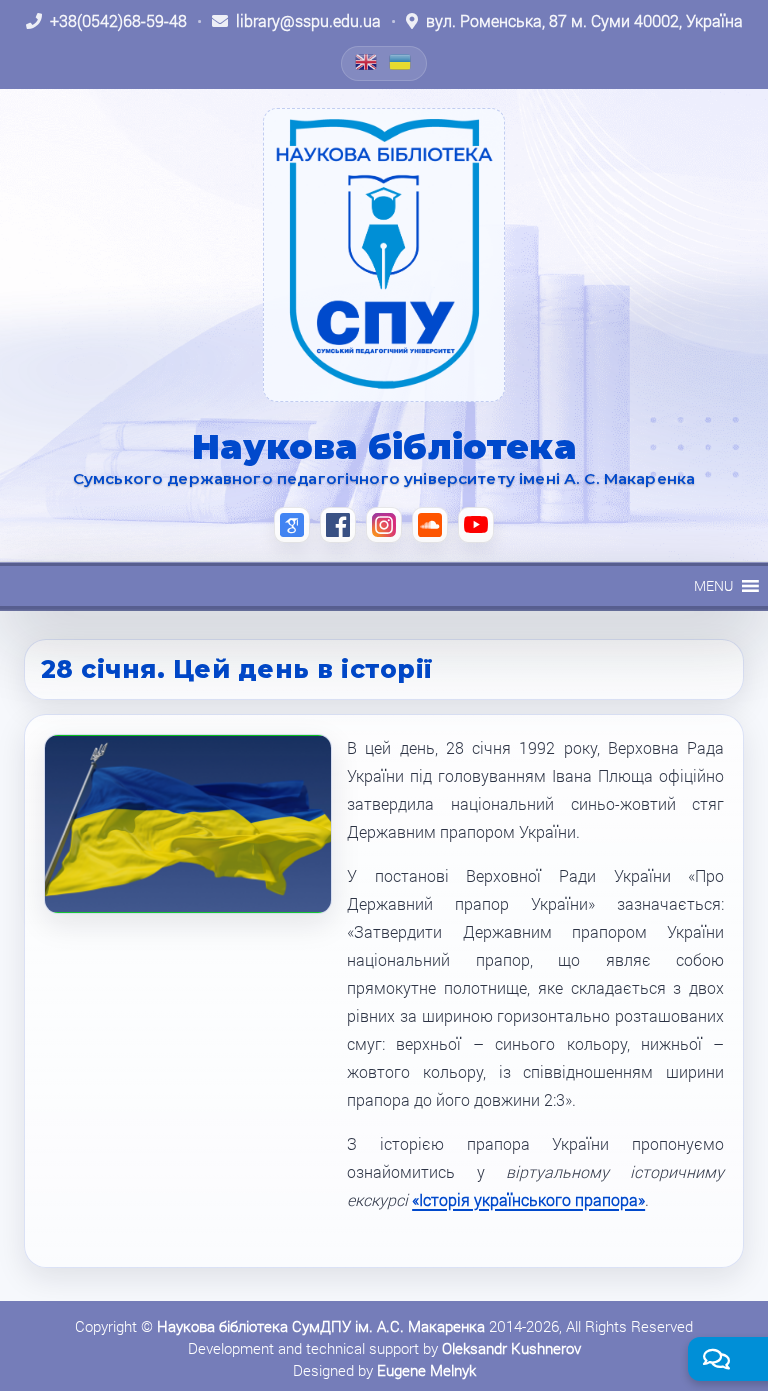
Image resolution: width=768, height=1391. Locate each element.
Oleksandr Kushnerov (511, 1348)
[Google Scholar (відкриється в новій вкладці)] (292, 525)
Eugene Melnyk (426, 1370)
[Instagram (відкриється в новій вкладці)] (384, 525)
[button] (713, 586)
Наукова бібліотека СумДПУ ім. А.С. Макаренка (321, 1326)
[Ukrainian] (401, 62)
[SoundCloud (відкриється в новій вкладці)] (430, 525)
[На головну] (384, 255)
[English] (367, 62)
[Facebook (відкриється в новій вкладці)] (338, 525)
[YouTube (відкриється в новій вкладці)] (476, 525)
